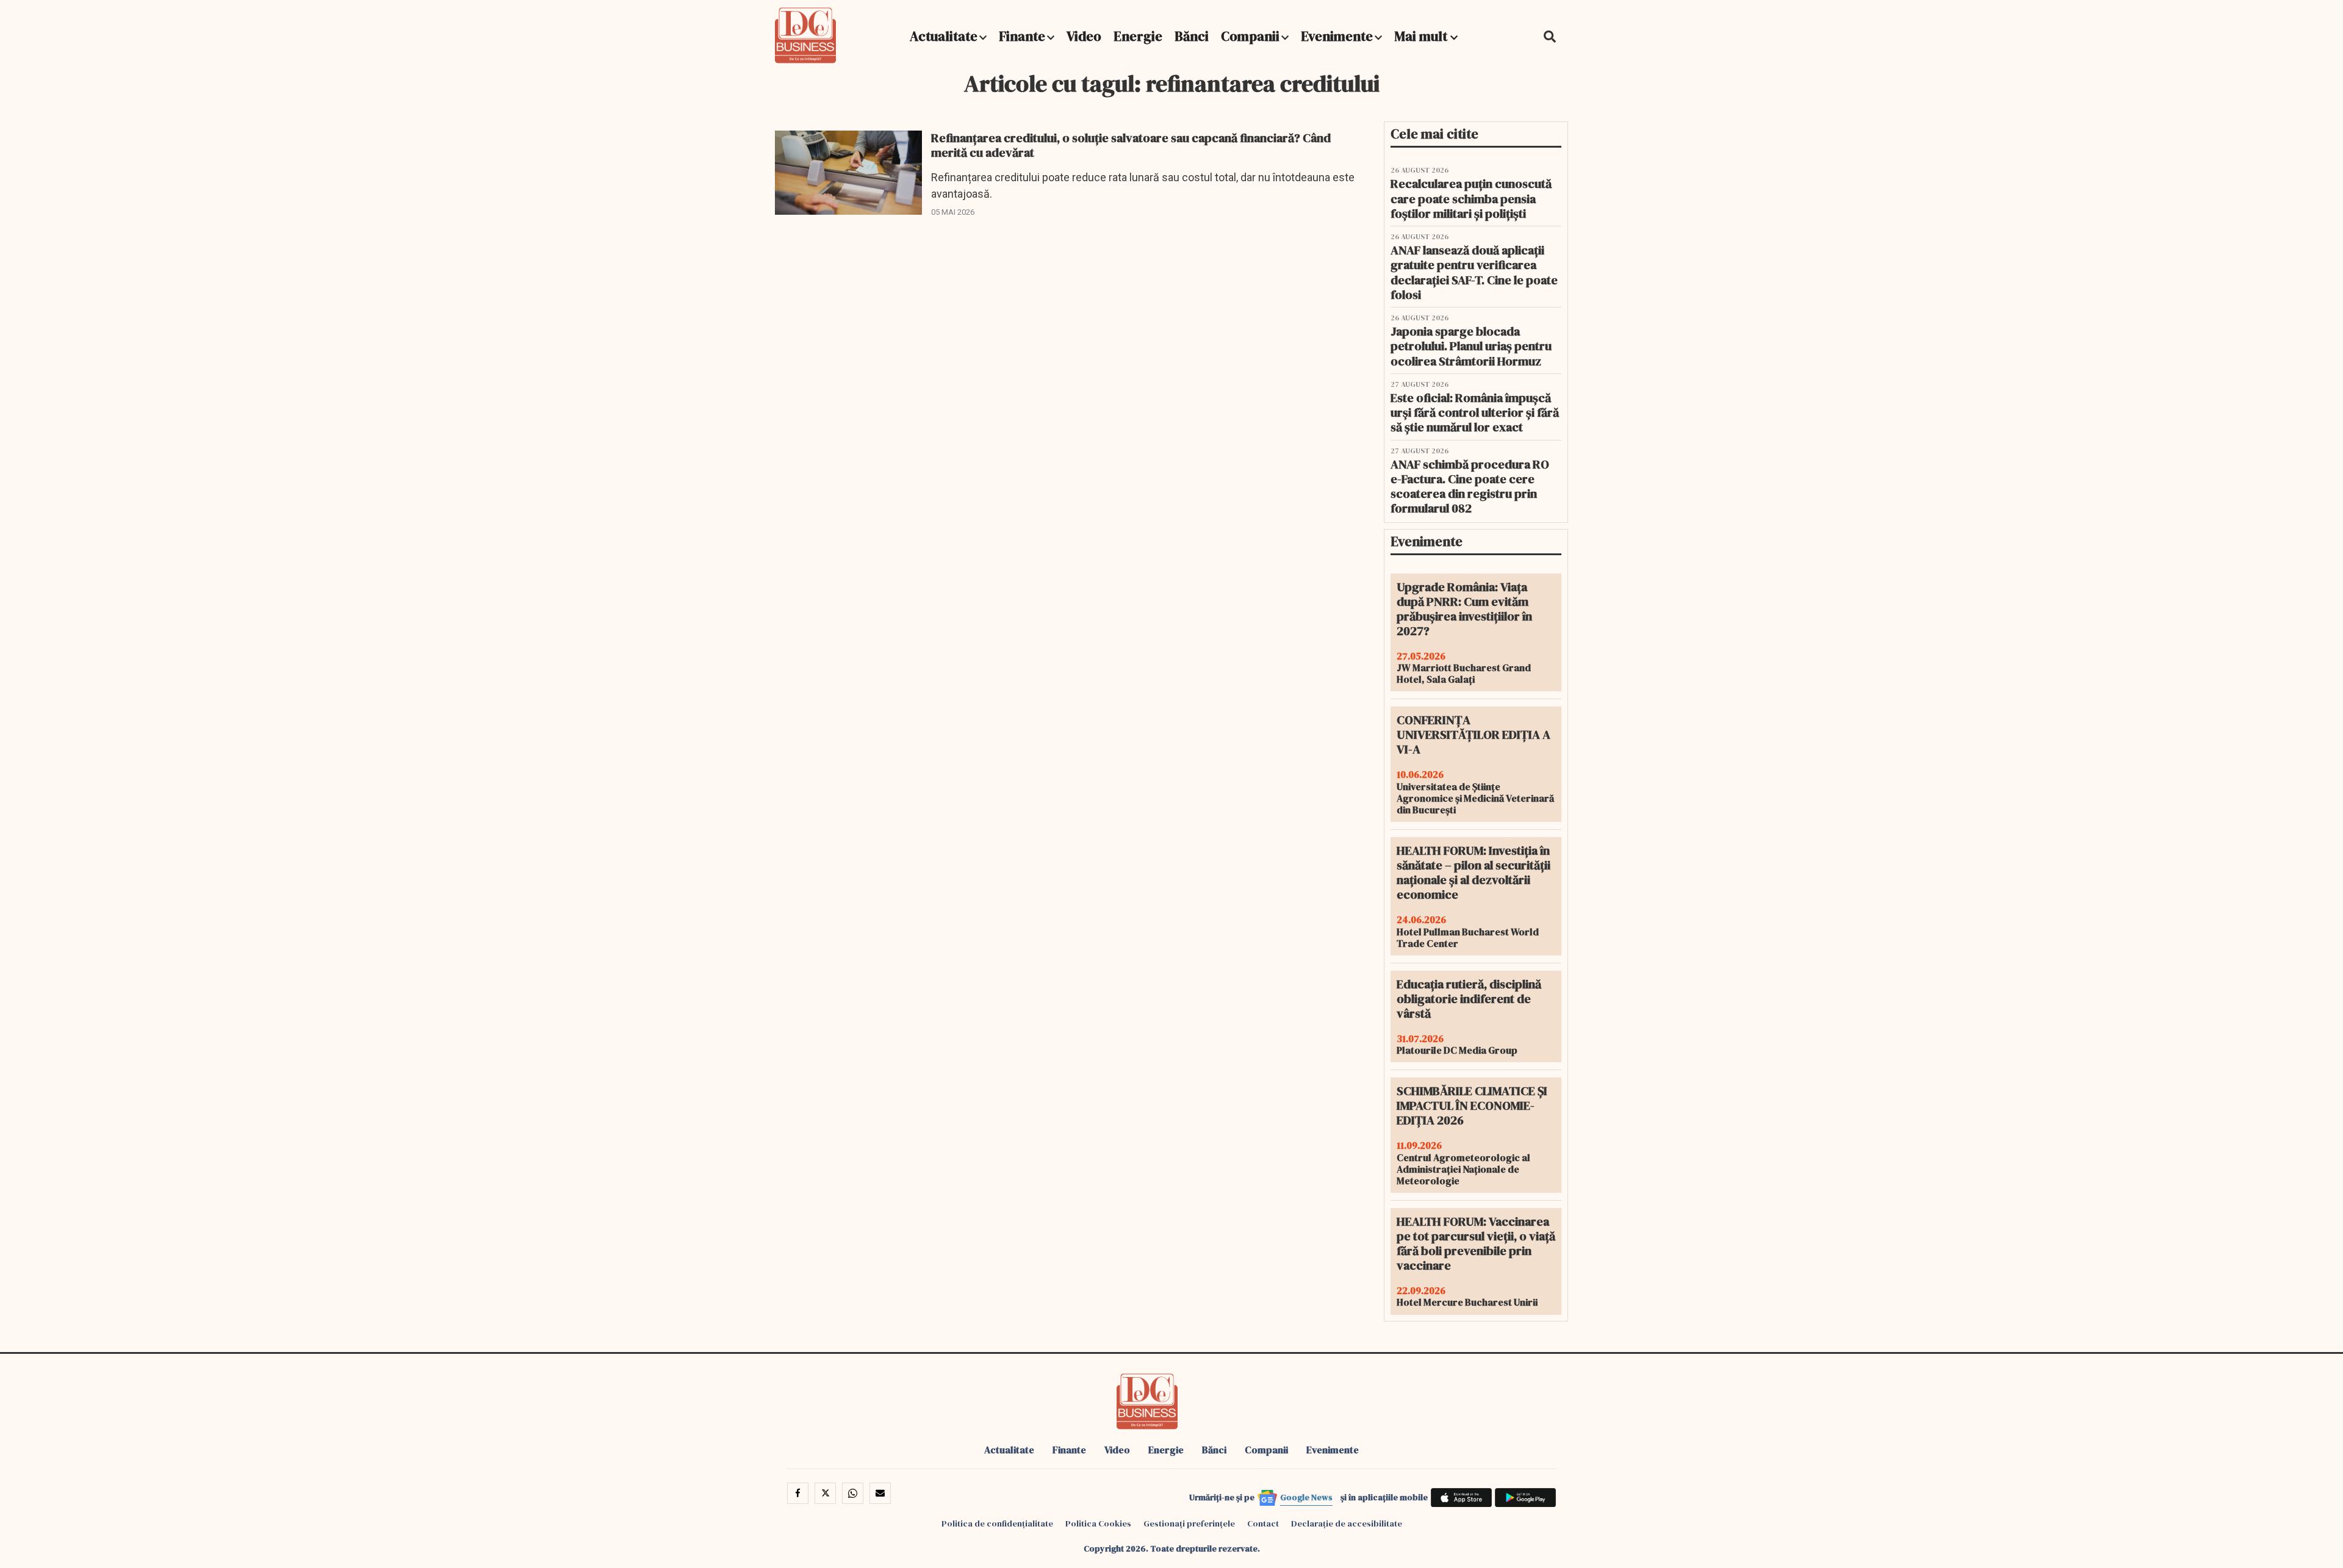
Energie (1138, 36)
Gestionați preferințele (1189, 1523)
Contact (1263, 1523)
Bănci (1192, 36)
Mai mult (1422, 36)
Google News (1306, 1497)
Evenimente (1337, 36)
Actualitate (944, 36)
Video (1084, 36)
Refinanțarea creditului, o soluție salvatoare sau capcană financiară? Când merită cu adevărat (1131, 145)
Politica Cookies (1098, 1523)
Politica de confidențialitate (997, 1523)
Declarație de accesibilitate (1347, 1523)
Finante (1022, 36)
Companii (1250, 36)
